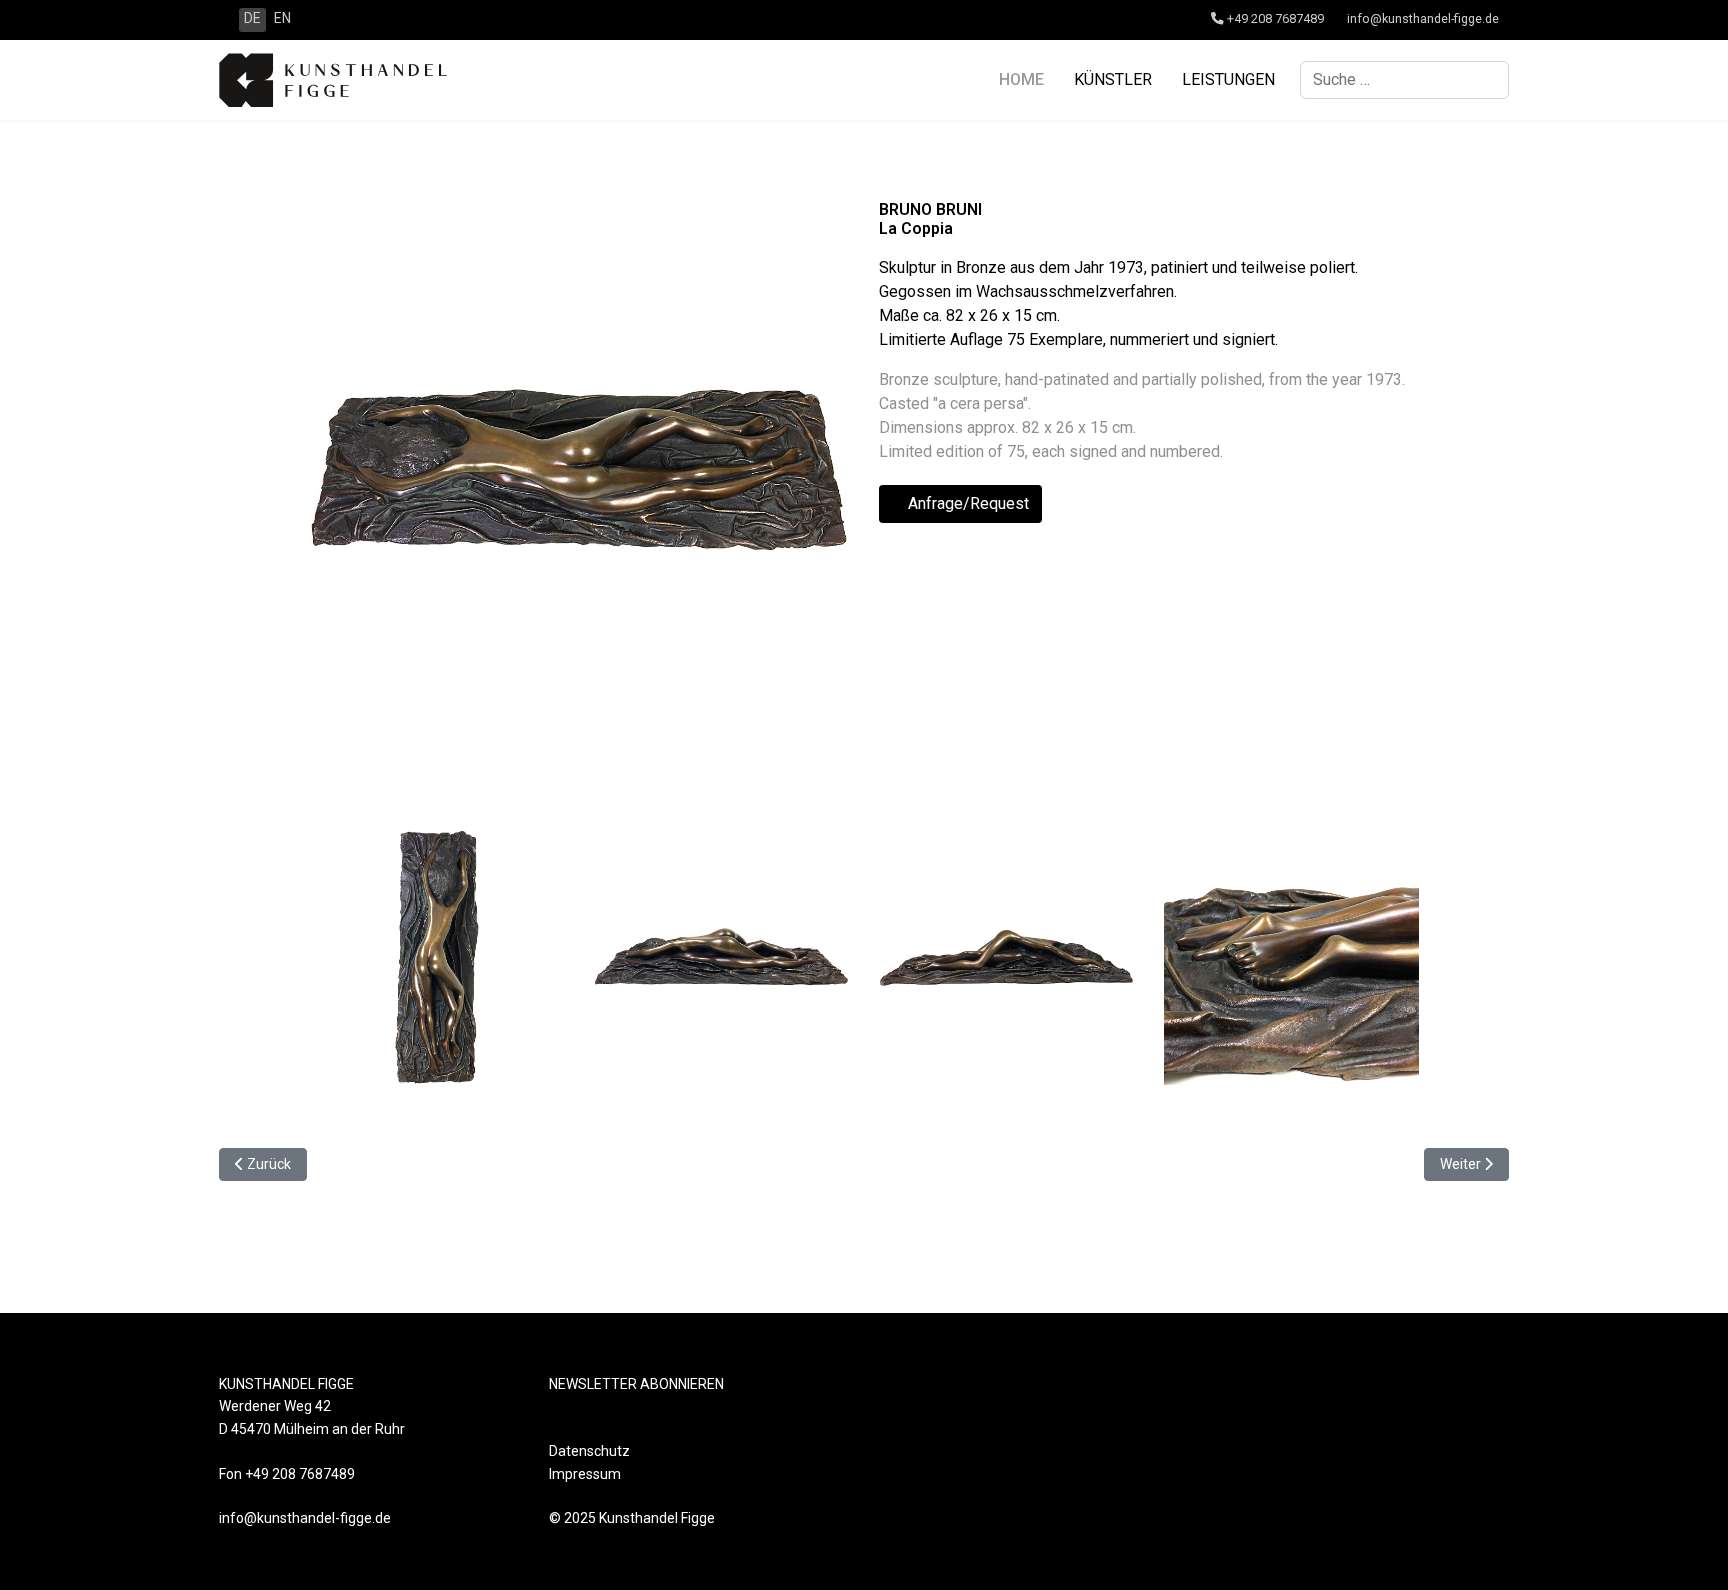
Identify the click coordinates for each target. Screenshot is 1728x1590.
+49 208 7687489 (1275, 18)
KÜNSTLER (1113, 79)
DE (252, 18)
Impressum (585, 1474)
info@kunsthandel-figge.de (1423, 18)
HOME (1021, 79)
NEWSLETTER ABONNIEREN (636, 1384)
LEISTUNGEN (1228, 79)
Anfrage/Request (966, 503)
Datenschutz (589, 1451)
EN (282, 18)
